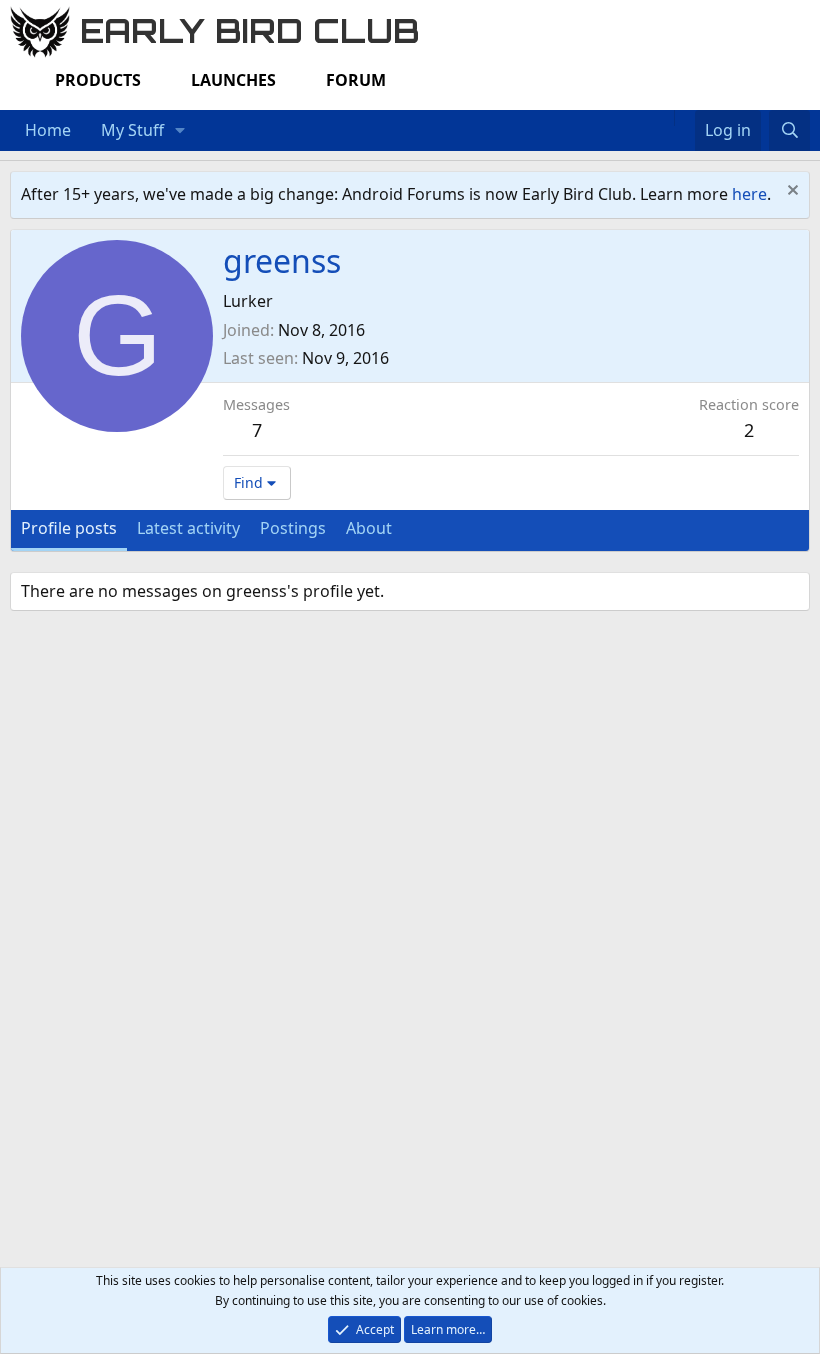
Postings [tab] (293, 528)
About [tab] (369, 528)
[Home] (664, 118)
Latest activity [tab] (188, 528)
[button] (180, 131)
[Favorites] (684, 118)
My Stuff (132, 130)
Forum (356, 80)
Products (98, 80)
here (749, 194)
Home (48, 130)
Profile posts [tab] (69, 528)
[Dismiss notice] (790, 192)
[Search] (789, 131)
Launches (233, 80)
